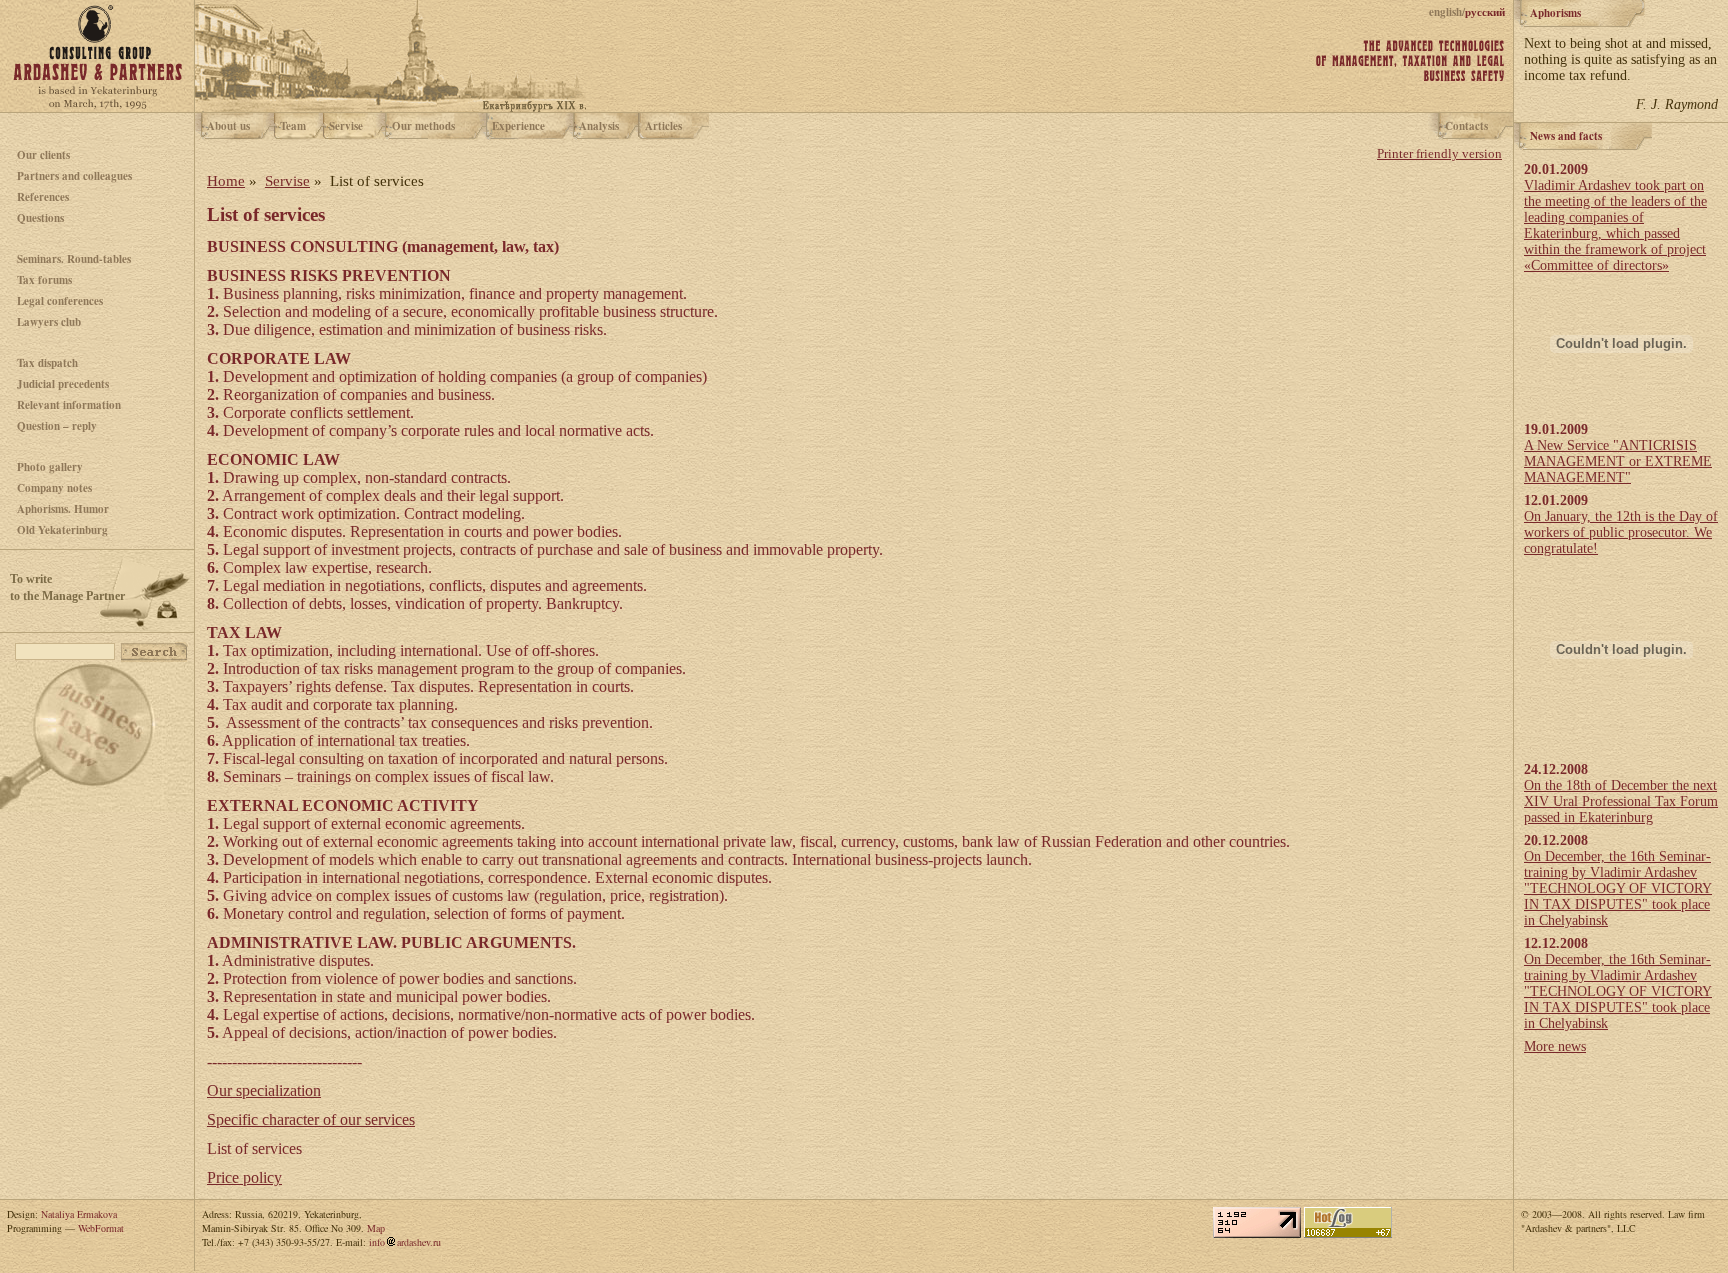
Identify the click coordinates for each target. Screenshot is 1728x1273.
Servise (346, 126)
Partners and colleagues (74, 176)
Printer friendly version (1439, 153)
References (43, 197)
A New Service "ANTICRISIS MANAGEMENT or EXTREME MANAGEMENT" (1618, 461)
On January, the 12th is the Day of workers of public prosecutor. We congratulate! (1621, 532)
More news (1555, 1046)
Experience (518, 126)
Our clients (43, 155)
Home (226, 181)
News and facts (1566, 136)
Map (376, 1228)
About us (228, 126)
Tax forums (44, 280)
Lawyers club (49, 322)
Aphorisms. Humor (63, 509)
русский (1485, 12)
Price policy (244, 1177)
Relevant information (69, 405)
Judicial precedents (63, 384)
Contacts (1466, 126)
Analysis (599, 126)
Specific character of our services (311, 1119)
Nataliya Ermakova (79, 1214)
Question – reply (57, 426)
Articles (663, 126)
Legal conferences (60, 301)
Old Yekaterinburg (62, 530)
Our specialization (264, 1090)
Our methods (423, 126)
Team (293, 126)
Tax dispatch (47, 363)
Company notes (54, 488)
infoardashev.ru (405, 1242)
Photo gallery (50, 467)
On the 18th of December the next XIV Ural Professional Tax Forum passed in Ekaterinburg (1621, 801)
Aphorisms (1555, 13)
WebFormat (101, 1228)
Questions (40, 218)
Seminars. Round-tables (74, 259)
